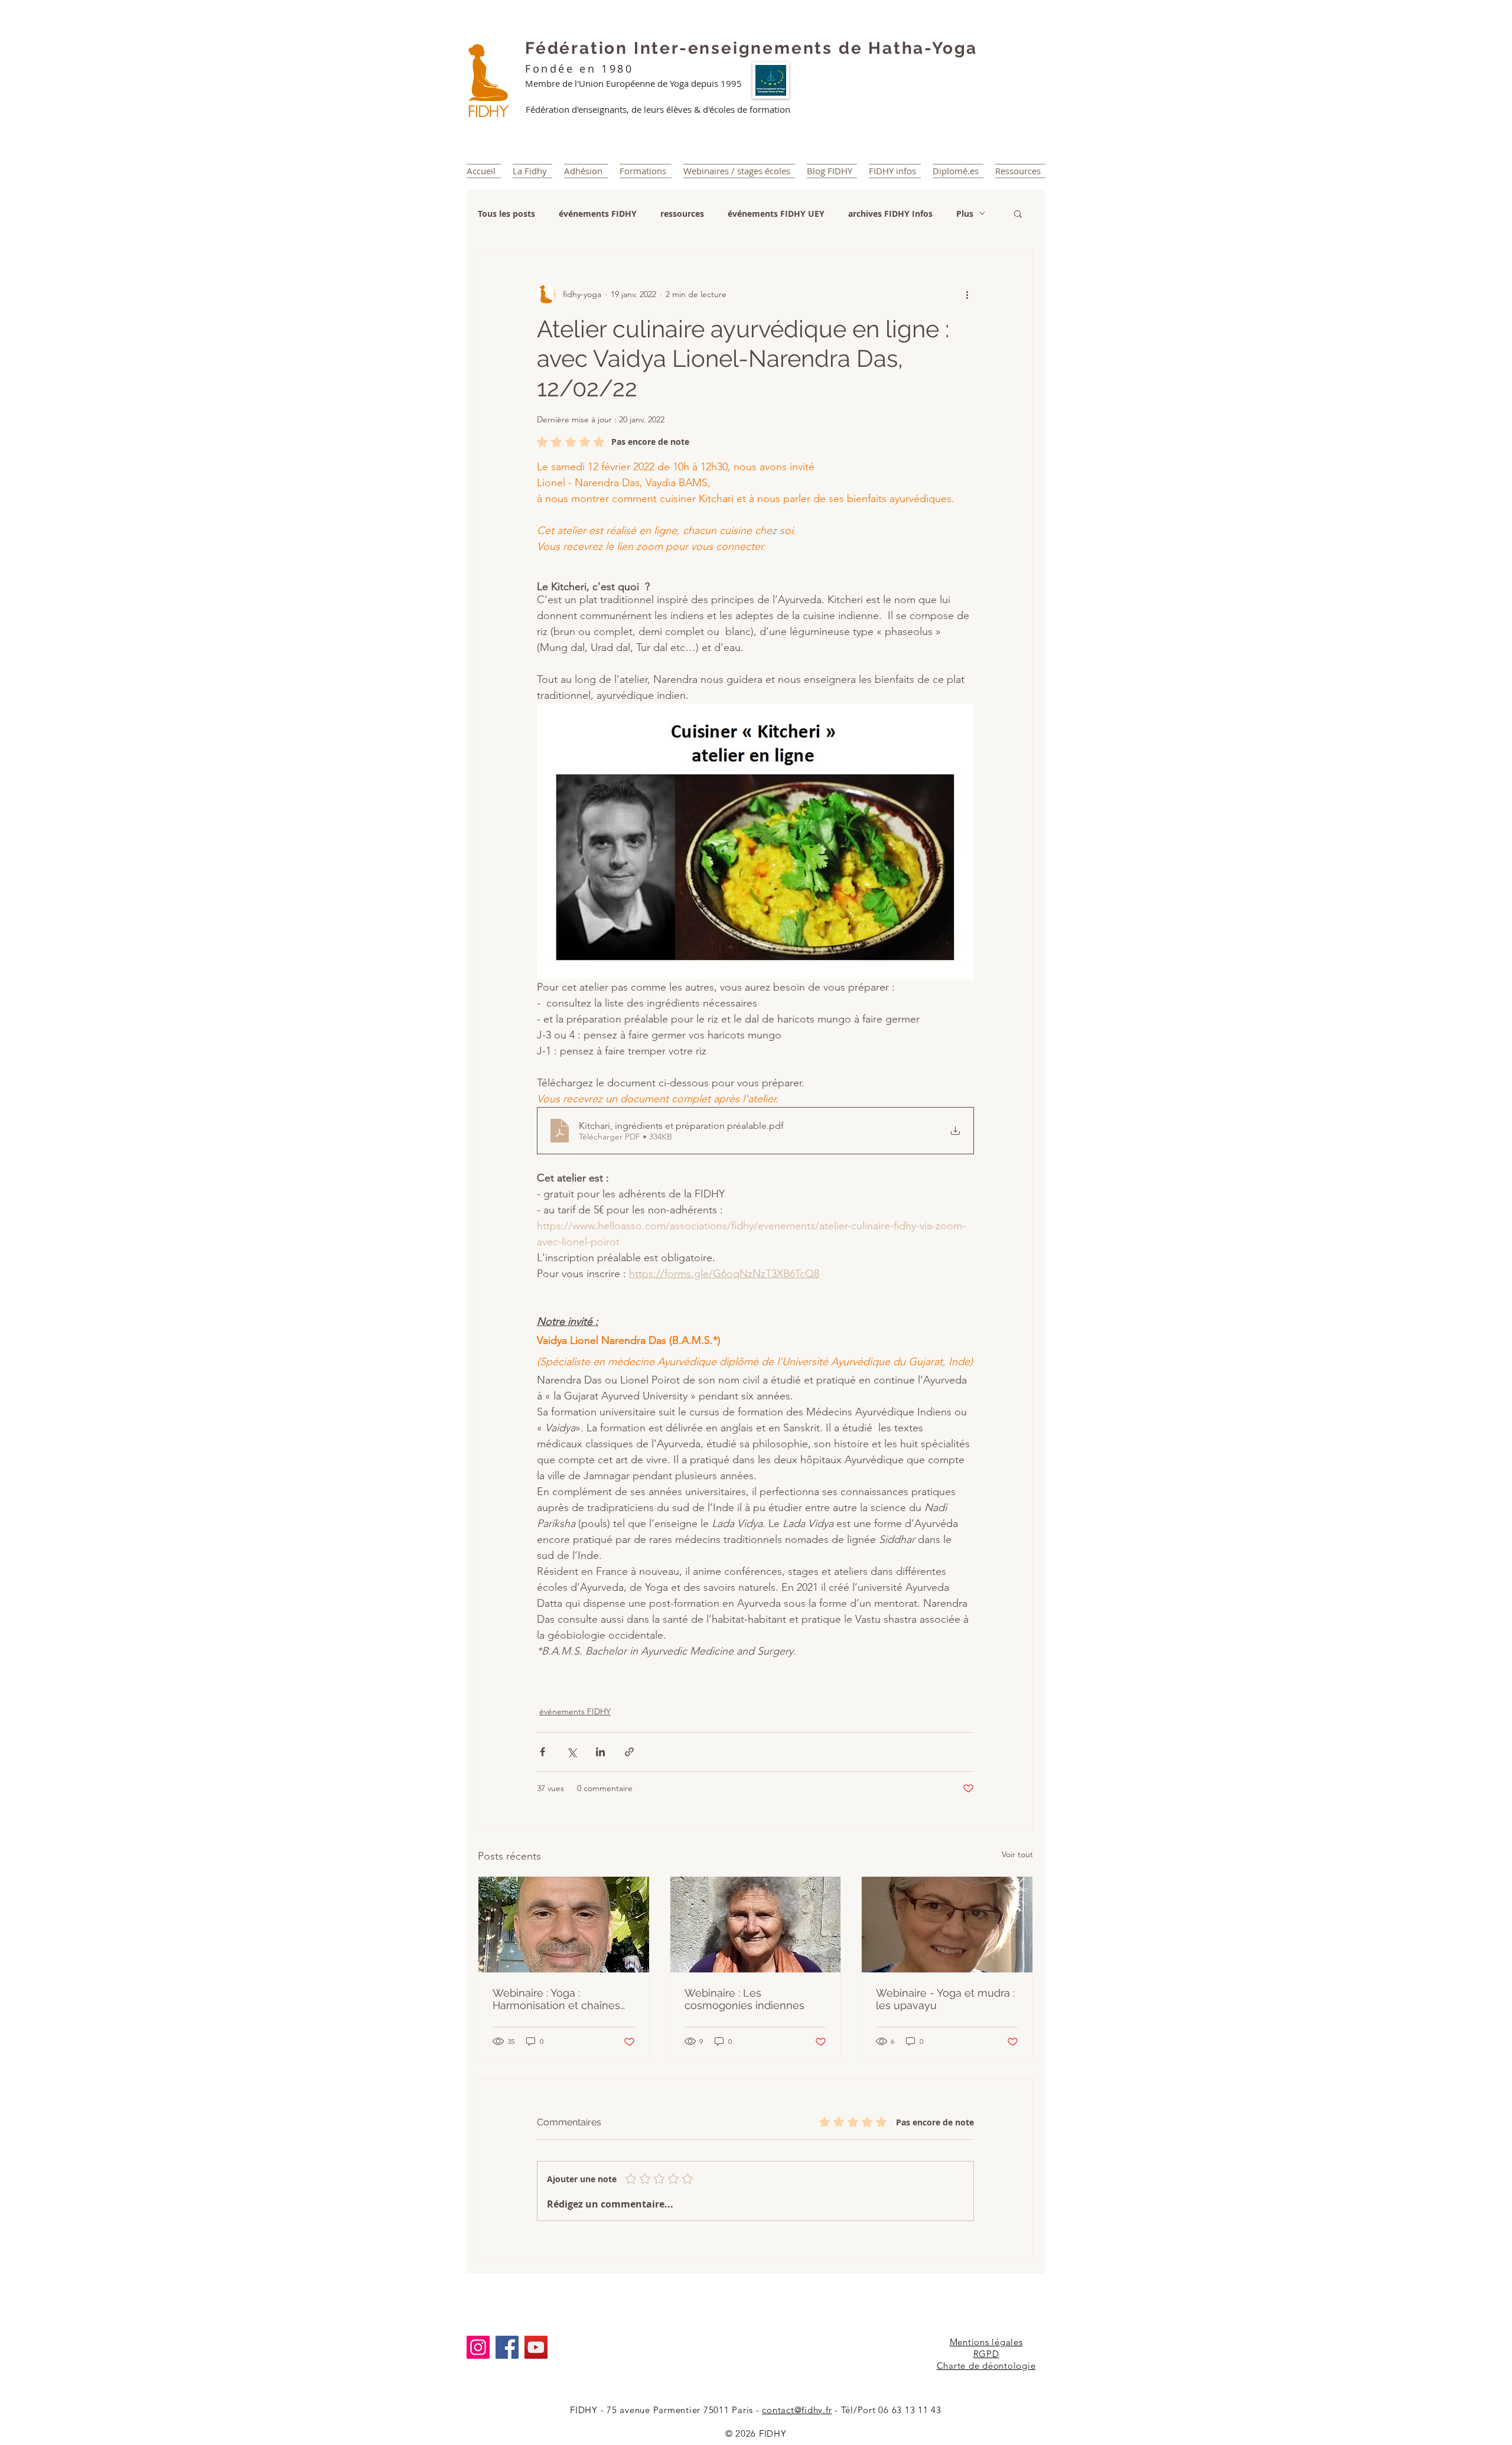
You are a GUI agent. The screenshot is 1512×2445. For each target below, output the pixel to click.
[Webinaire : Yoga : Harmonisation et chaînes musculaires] (564, 1925)
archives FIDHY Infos (890, 214)
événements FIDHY (598, 214)
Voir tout (1017, 1854)
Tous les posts (506, 214)
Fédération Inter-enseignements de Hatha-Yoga (751, 48)
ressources (682, 214)
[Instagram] (478, 2347)
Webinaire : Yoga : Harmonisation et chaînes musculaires (556, 1999)
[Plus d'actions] (967, 294)
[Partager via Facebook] (542, 1752)
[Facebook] (507, 2347)
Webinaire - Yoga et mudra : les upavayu (945, 1999)
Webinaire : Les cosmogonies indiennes (744, 1999)
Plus (965, 214)
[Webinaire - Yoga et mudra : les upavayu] (947, 1925)
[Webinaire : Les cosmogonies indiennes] (756, 1925)
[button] (1018, 213)
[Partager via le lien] (629, 1752)
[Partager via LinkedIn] (600, 1752)
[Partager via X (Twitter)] (571, 1752)
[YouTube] (536, 2347)
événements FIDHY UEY (776, 214)
